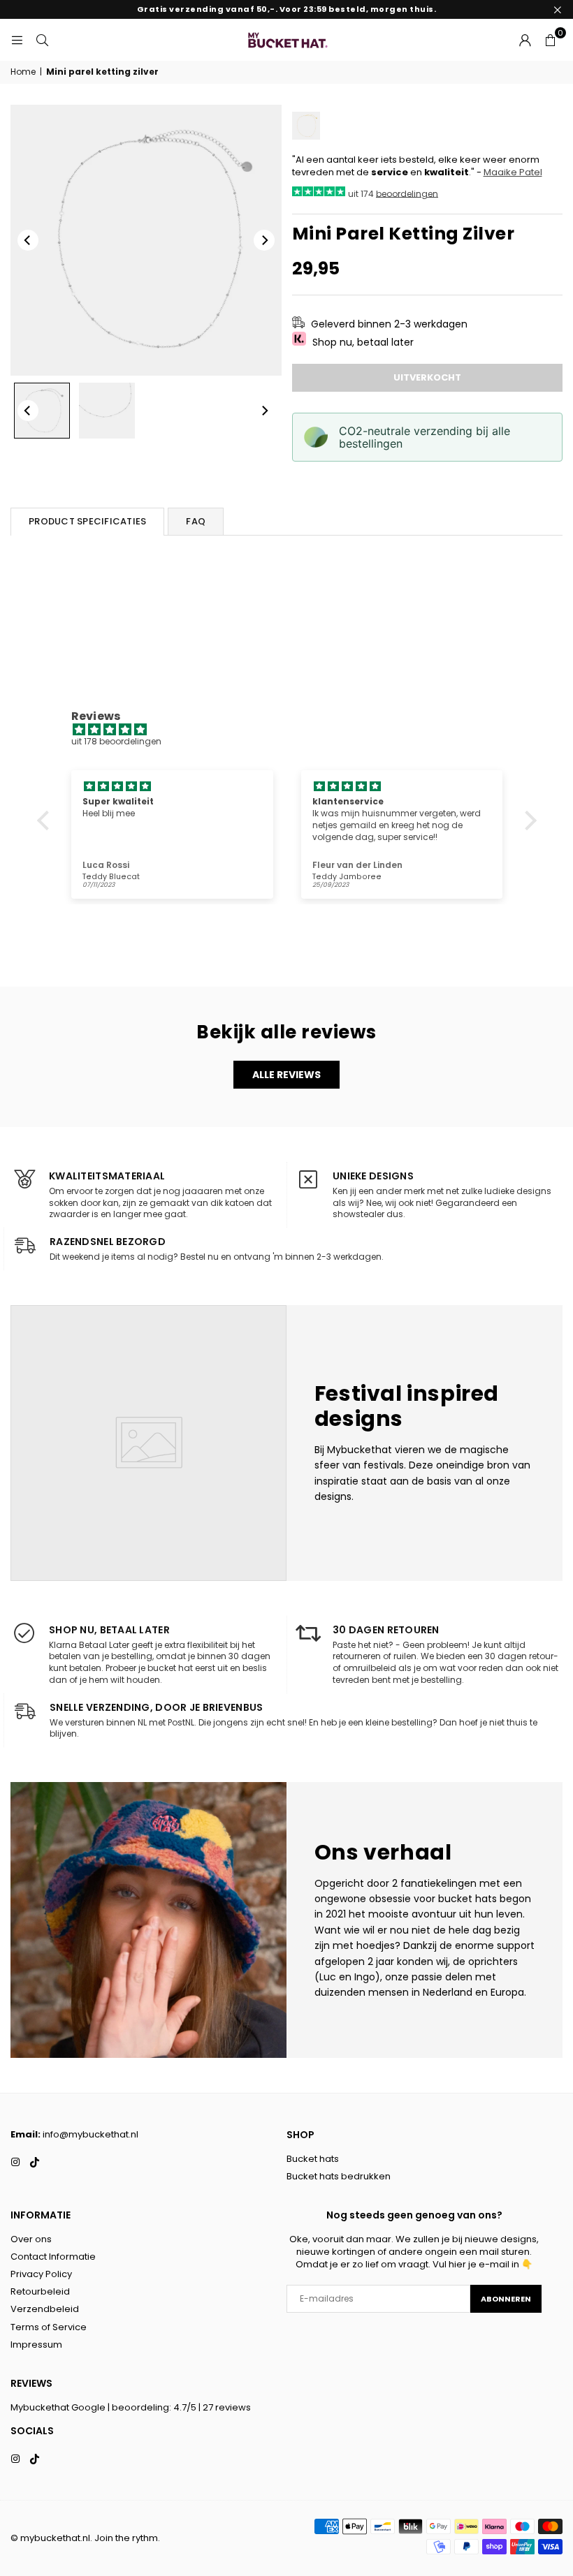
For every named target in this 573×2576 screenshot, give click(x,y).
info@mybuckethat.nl (90, 2134)
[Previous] (28, 240)
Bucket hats (313, 2159)
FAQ (196, 521)
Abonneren (506, 2299)
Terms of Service (49, 2327)
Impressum (36, 2345)
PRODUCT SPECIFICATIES (87, 521)
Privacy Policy (41, 2274)
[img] (294, 730)
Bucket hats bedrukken (339, 2176)
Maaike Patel (513, 172)
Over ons (31, 2239)
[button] (550, 40)
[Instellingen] (525, 40)
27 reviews (227, 2407)
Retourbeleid (40, 2291)
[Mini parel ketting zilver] (42, 411)
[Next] (264, 240)
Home (23, 72)
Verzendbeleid (45, 2309)
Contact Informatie (53, 2257)
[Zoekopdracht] (42, 39)
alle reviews (286, 1075)
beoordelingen (407, 193)
